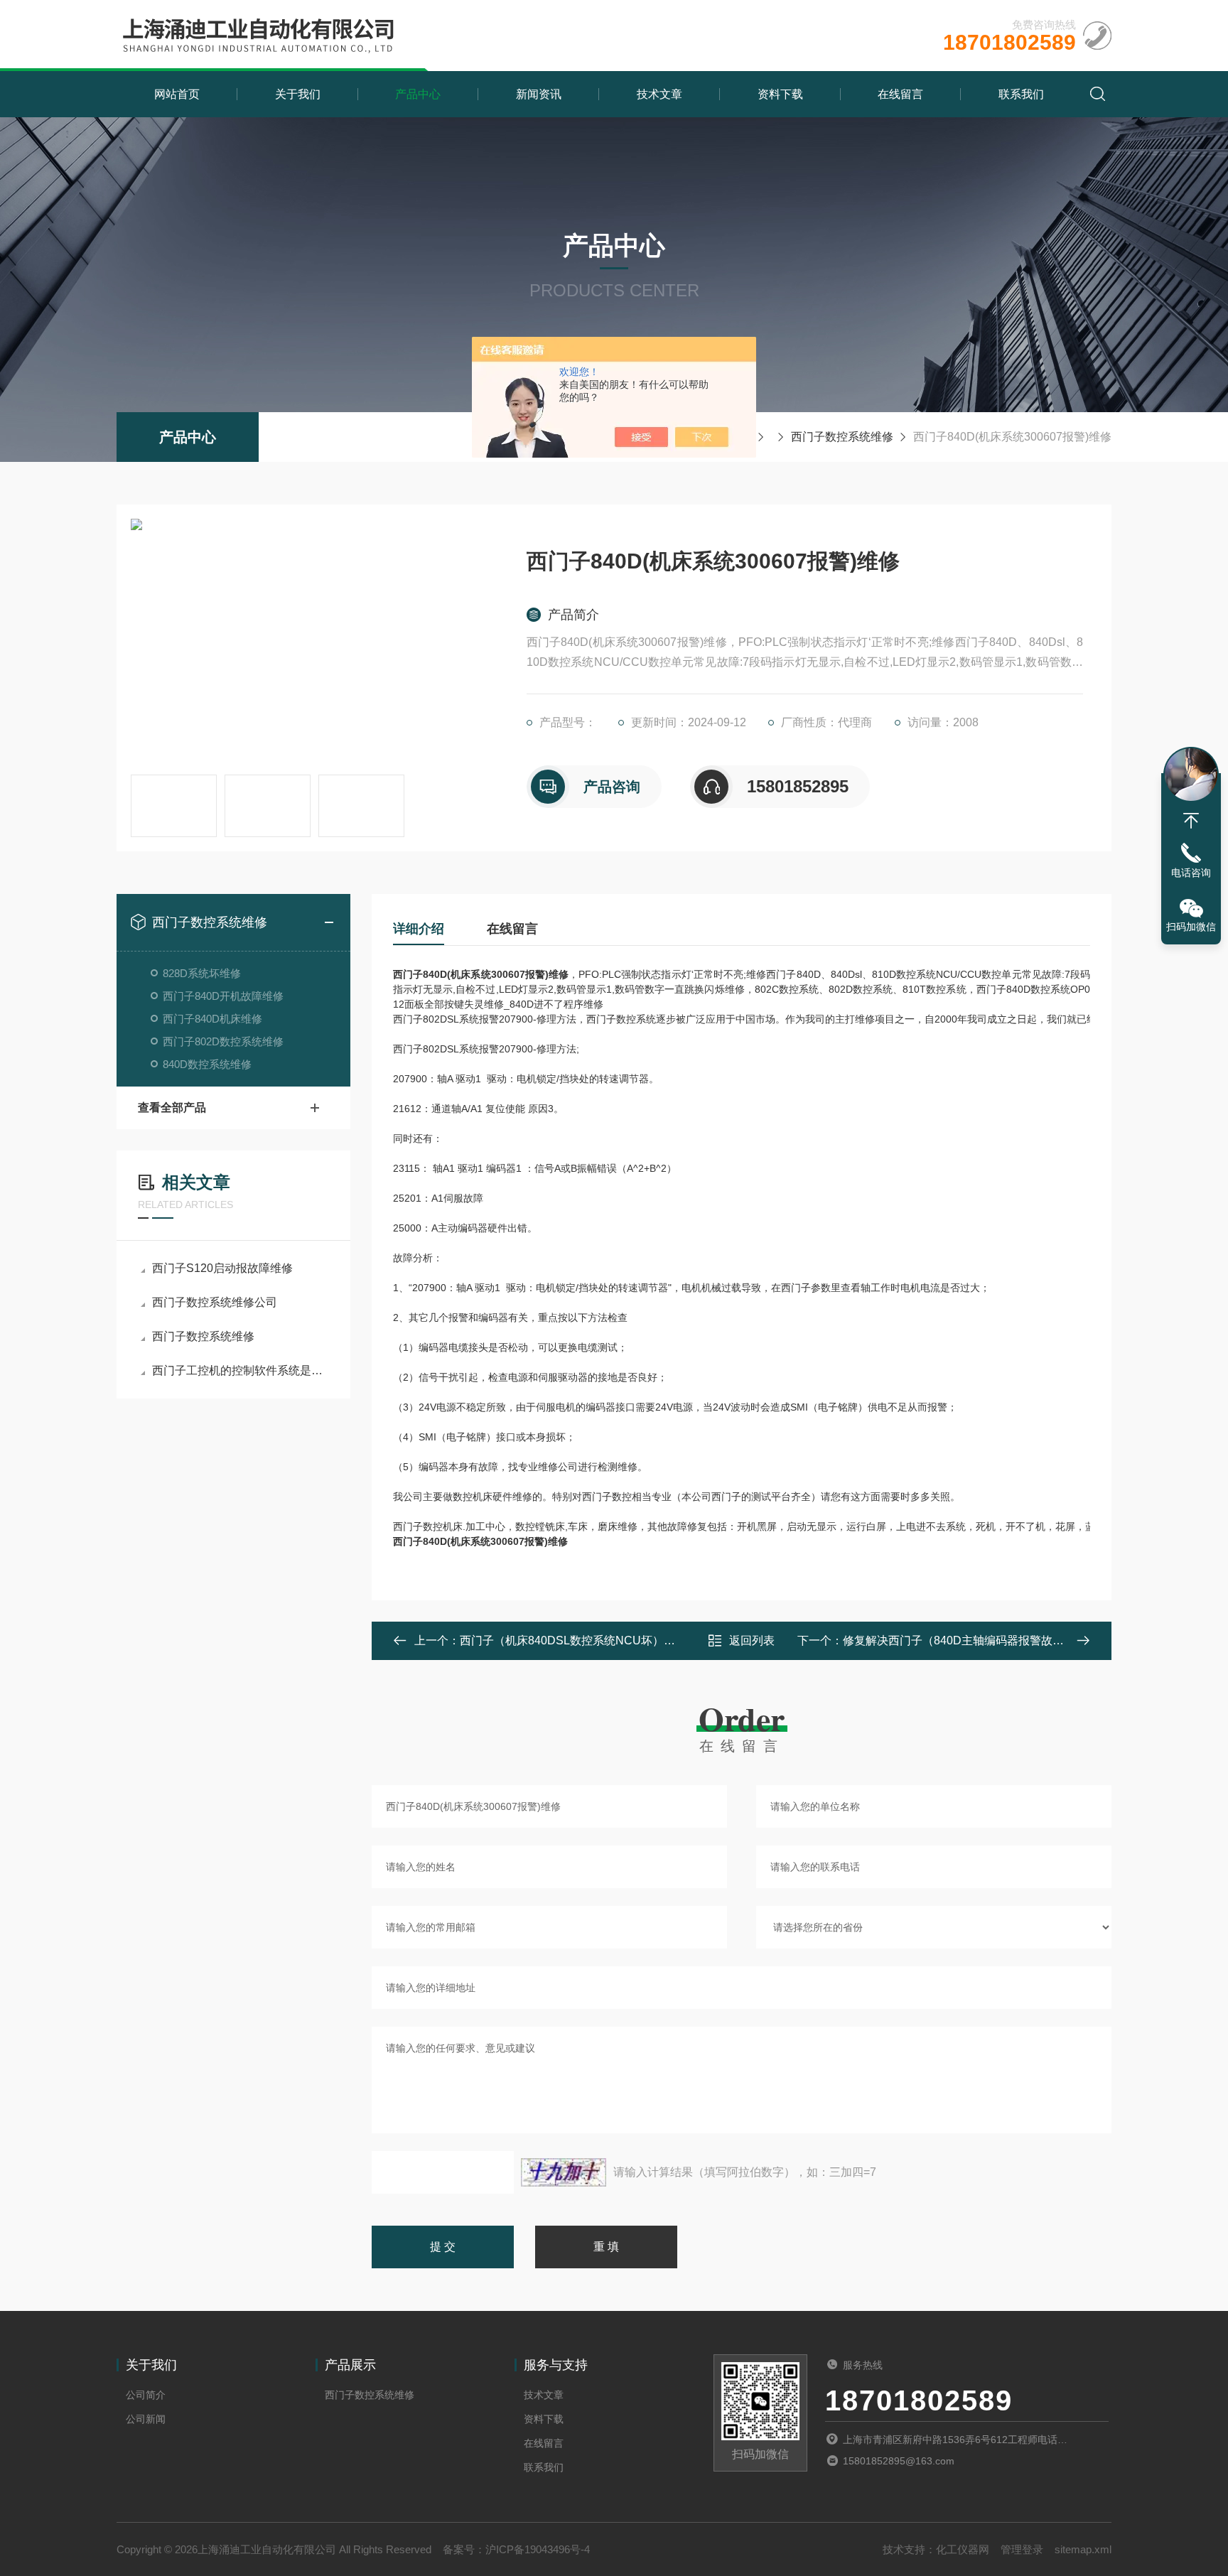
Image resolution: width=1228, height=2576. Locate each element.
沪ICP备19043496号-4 (538, 2549)
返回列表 (752, 1640)
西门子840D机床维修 (212, 1019)
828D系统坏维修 (202, 973)
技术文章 (659, 94)
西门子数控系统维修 (842, 437)
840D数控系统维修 (207, 1064)
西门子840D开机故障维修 (223, 996)
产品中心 (418, 94)
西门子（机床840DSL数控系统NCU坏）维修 (573, 1640)
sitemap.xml (1083, 2549)
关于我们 (298, 94)
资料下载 (780, 94)
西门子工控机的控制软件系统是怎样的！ (241, 1370)
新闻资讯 (539, 94)
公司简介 (146, 2395)
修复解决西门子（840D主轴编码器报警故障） (959, 1640)
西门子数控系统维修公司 (215, 1302)
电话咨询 (1191, 873)
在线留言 (900, 94)
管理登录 (1022, 2549)
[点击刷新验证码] (564, 2172)
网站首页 (177, 94)
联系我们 (1021, 94)
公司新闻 (146, 2419)
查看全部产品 (172, 1108)
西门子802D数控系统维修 (223, 1041)
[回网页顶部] (1191, 821)
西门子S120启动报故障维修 (222, 1268)
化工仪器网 (963, 2549)
